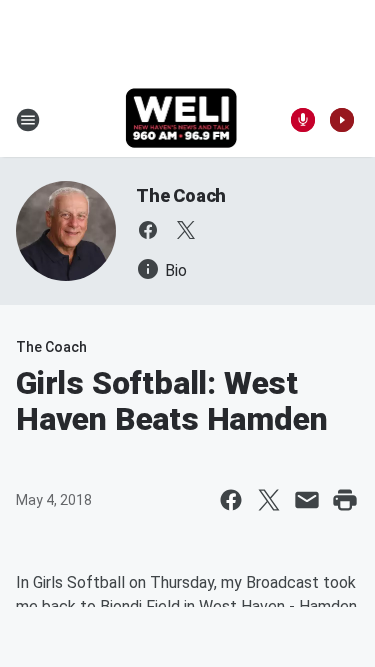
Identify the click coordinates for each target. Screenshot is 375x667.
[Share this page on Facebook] (231, 500)
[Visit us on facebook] (148, 230)
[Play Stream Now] (342, 120)
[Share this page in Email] (307, 500)
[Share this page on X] (269, 500)
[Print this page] (345, 500)
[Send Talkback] (303, 120)
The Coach (181, 195)
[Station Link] (181, 120)
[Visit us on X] (186, 230)
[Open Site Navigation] (28, 120)
